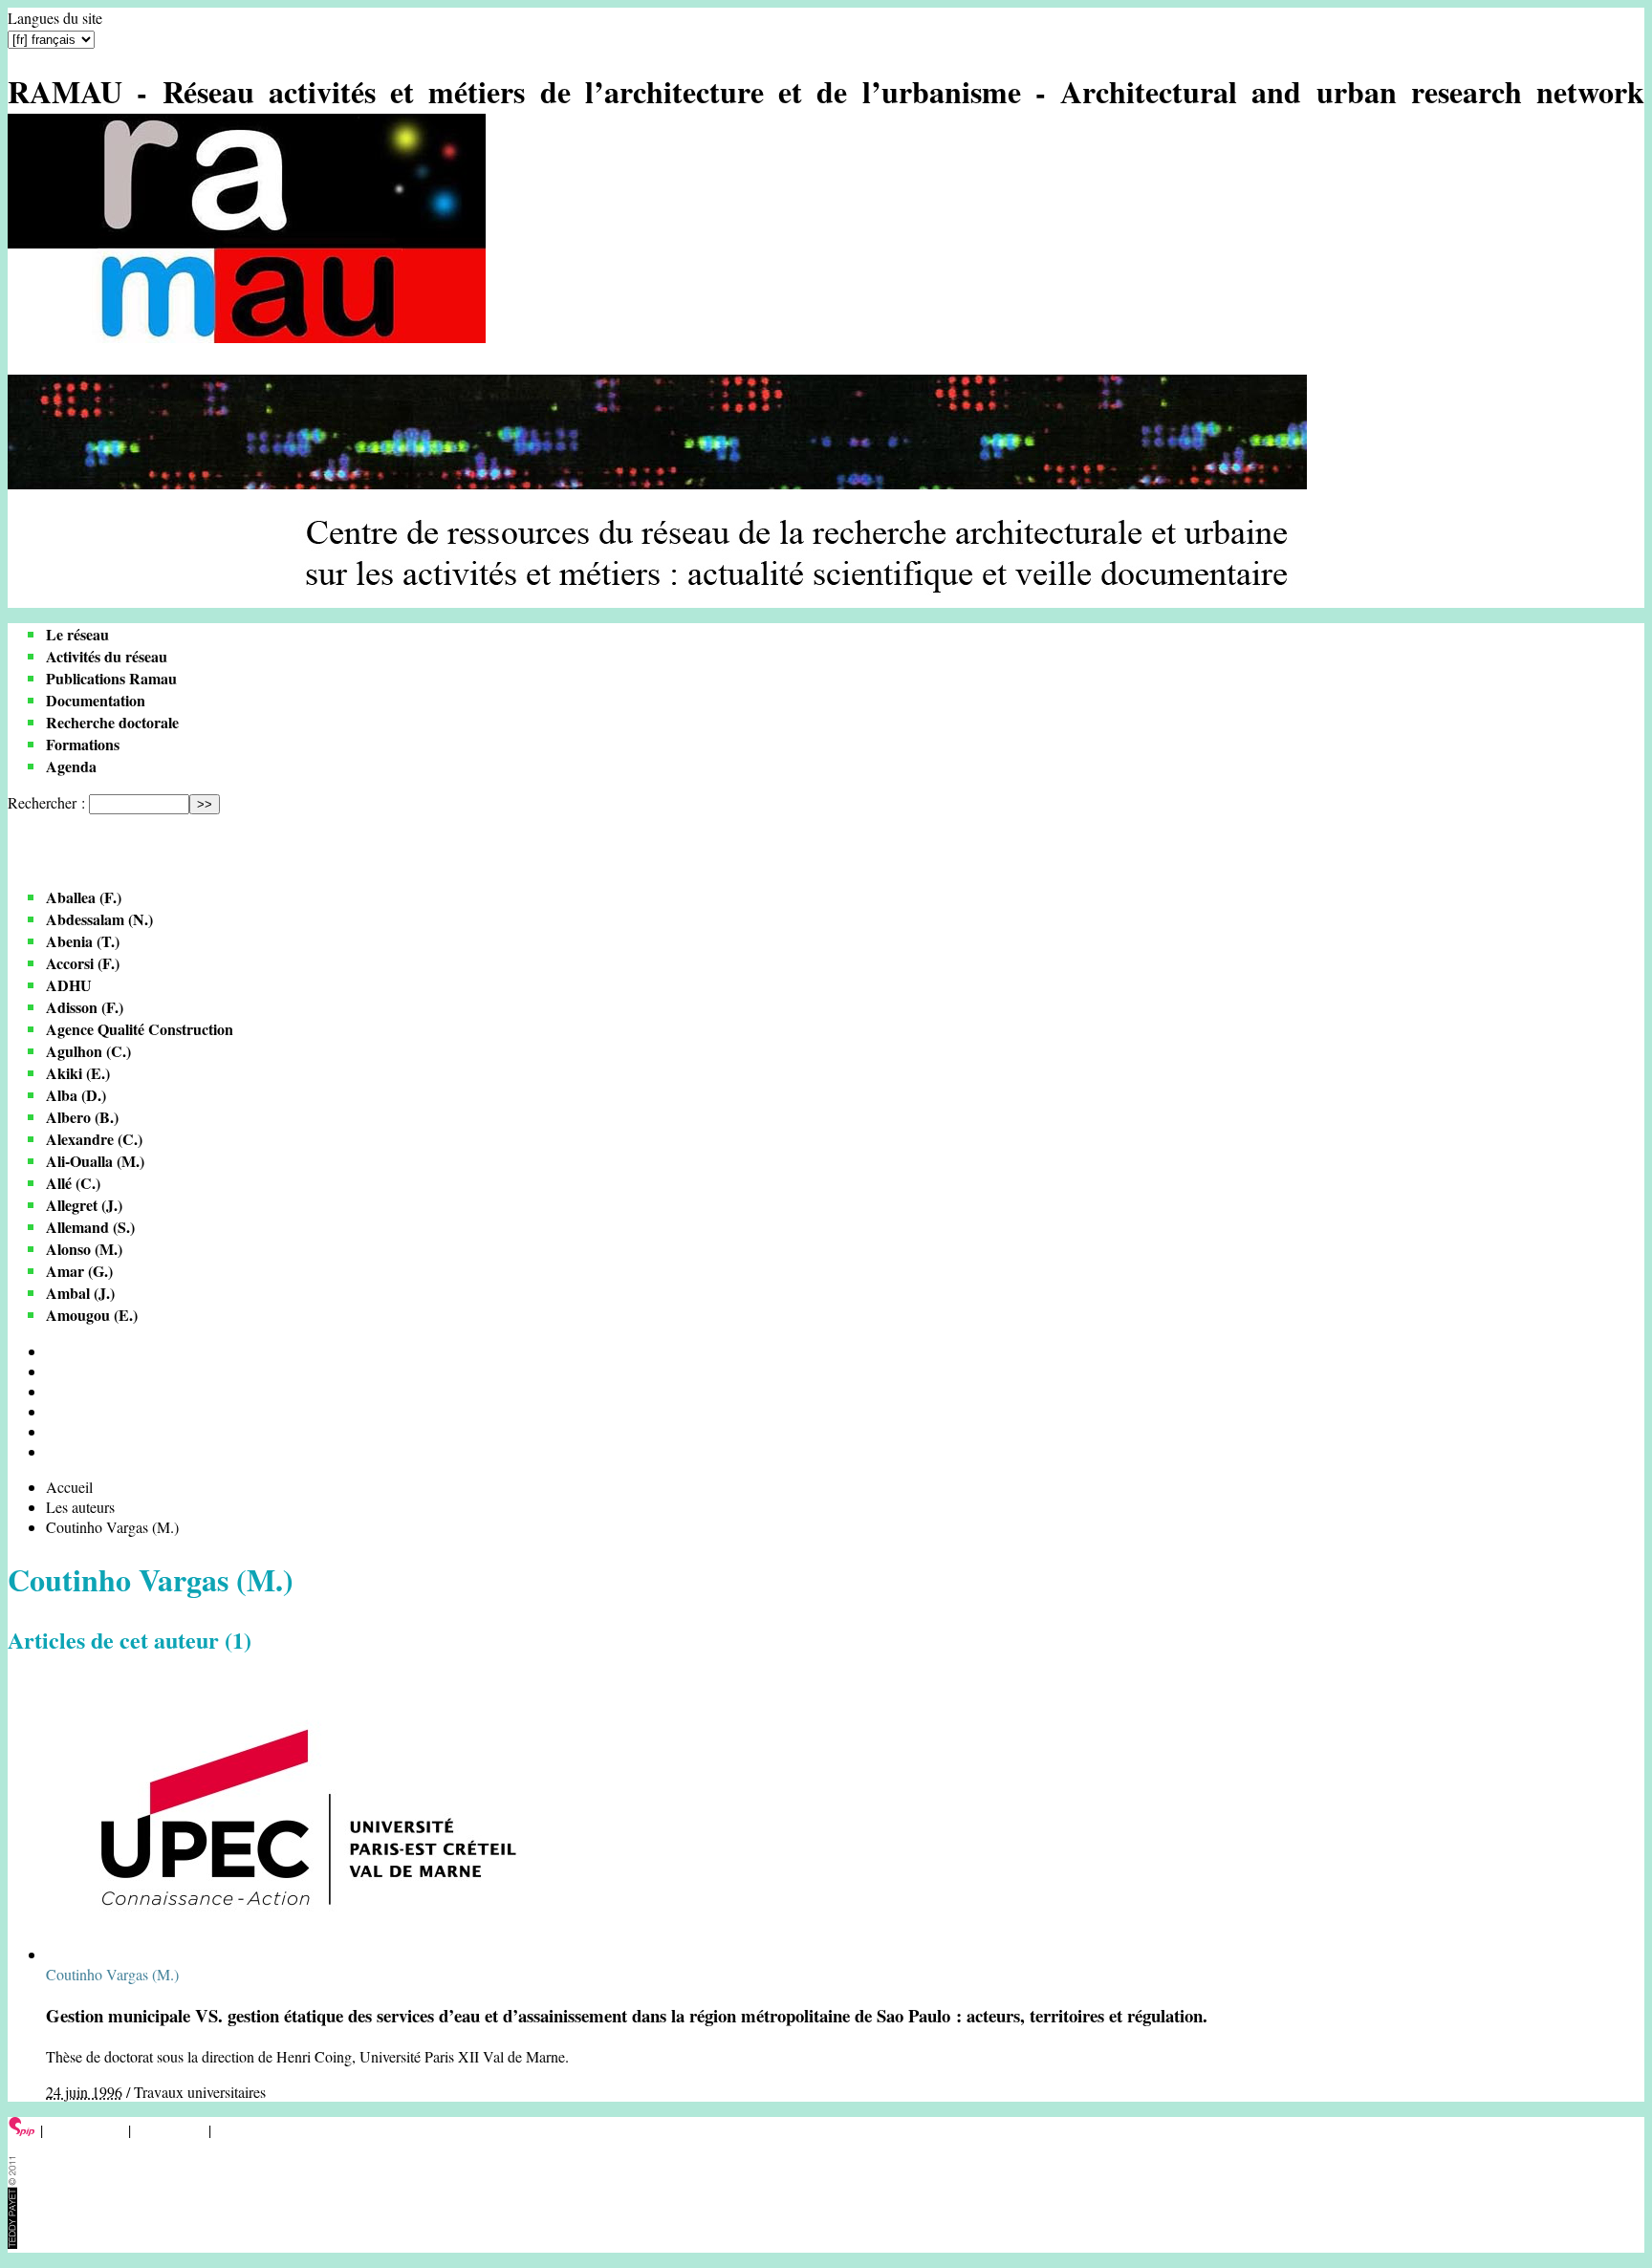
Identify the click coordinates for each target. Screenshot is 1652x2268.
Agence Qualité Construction (140, 1029)
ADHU (69, 985)
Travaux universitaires (200, 2092)
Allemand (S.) (90, 1227)
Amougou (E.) (92, 1315)
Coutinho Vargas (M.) (112, 1974)
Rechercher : (46, 802)
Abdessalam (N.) (99, 919)
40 (54, 1391)
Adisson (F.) (85, 1007)
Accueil (69, 1487)
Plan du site (170, 2130)
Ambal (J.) (80, 1293)
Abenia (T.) (83, 941)
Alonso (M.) (84, 1249)
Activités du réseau (107, 656)
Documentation (96, 700)
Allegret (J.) (84, 1205)
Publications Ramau (111, 678)
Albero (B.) (82, 1117)
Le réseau (77, 634)
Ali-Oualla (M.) (95, 1161)
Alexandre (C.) (94, 1139)
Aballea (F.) (84, 897)
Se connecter (86, 2130)
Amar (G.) (79, 1271)
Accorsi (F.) (83, 963)
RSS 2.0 (243, 2130)
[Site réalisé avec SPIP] (22, 2130)
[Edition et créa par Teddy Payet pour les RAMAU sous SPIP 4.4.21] (12, 2243)
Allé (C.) (73, 1183)
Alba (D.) (76, 1095)
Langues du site (55, 18)
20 (54, 1371)
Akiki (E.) (78, 1073)
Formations (83, 744)
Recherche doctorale (112, 722)
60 (54, 1411)
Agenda (71, 766)
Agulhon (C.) (88, 1051)
